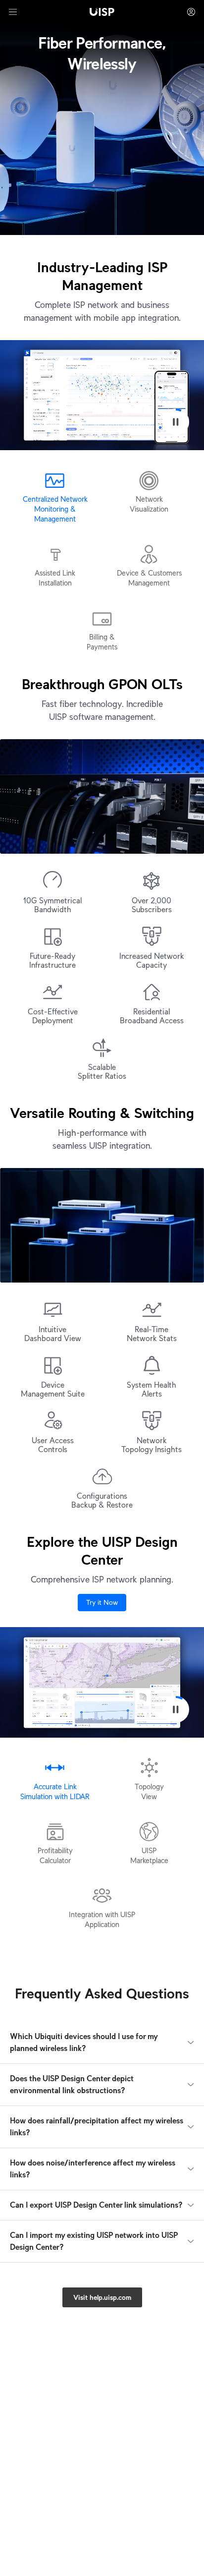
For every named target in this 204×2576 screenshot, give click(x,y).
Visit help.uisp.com (102, 2297)
